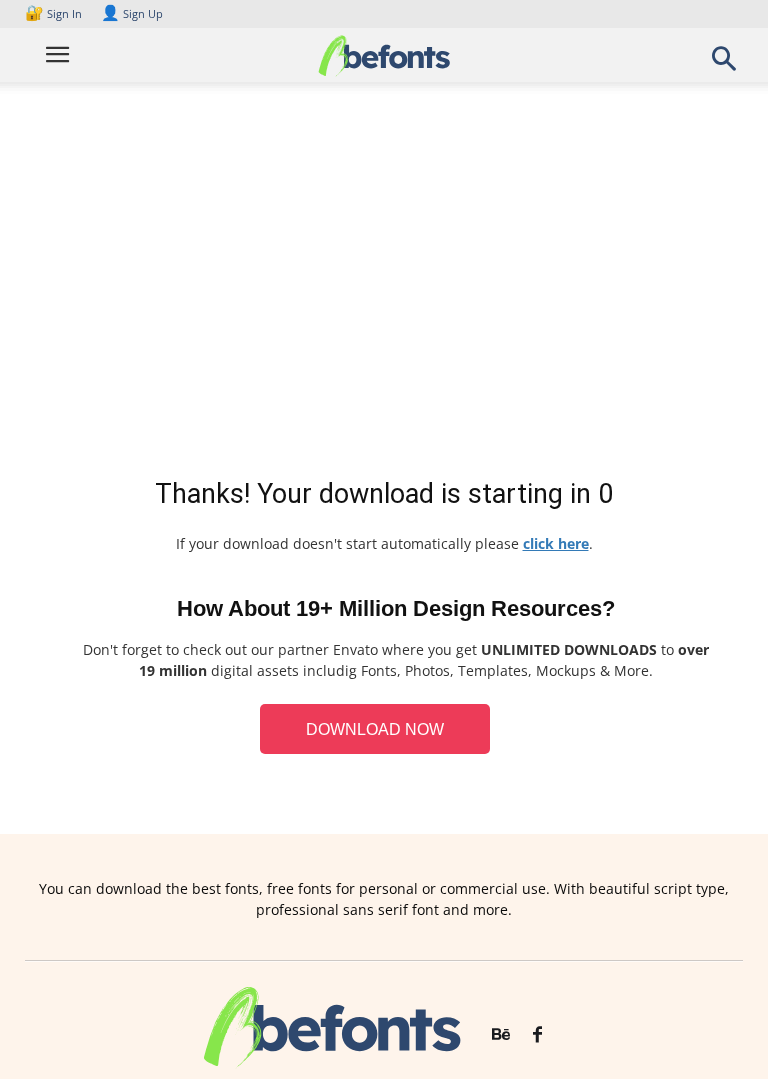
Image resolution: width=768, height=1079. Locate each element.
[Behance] (501, 1035)
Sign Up (132, 13)
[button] (724, 64)
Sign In (55, 13)
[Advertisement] (384, 284)
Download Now (375, 729)
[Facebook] (537, 1035)
